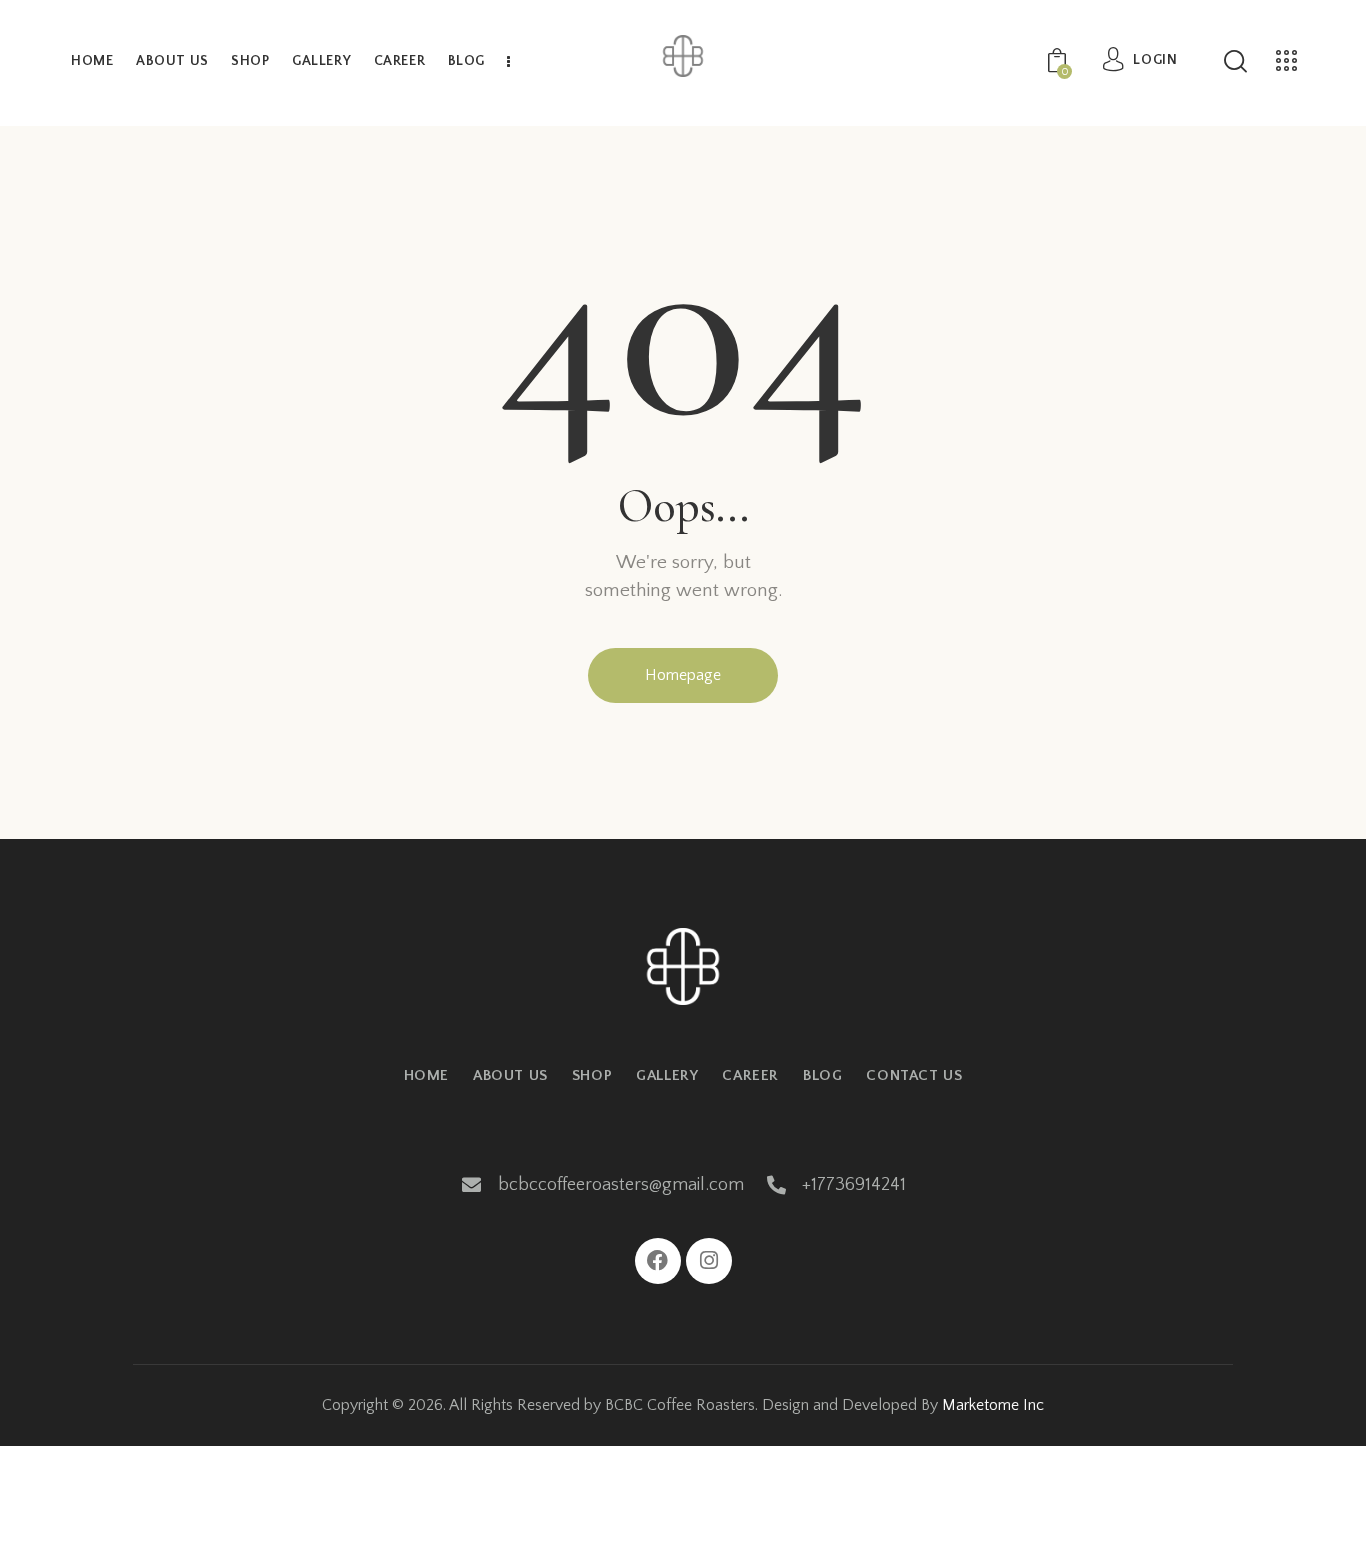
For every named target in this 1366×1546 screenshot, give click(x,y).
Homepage (683, 675)
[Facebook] (658, 1261)
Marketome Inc (993, 1405)
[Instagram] (709, 1261)
